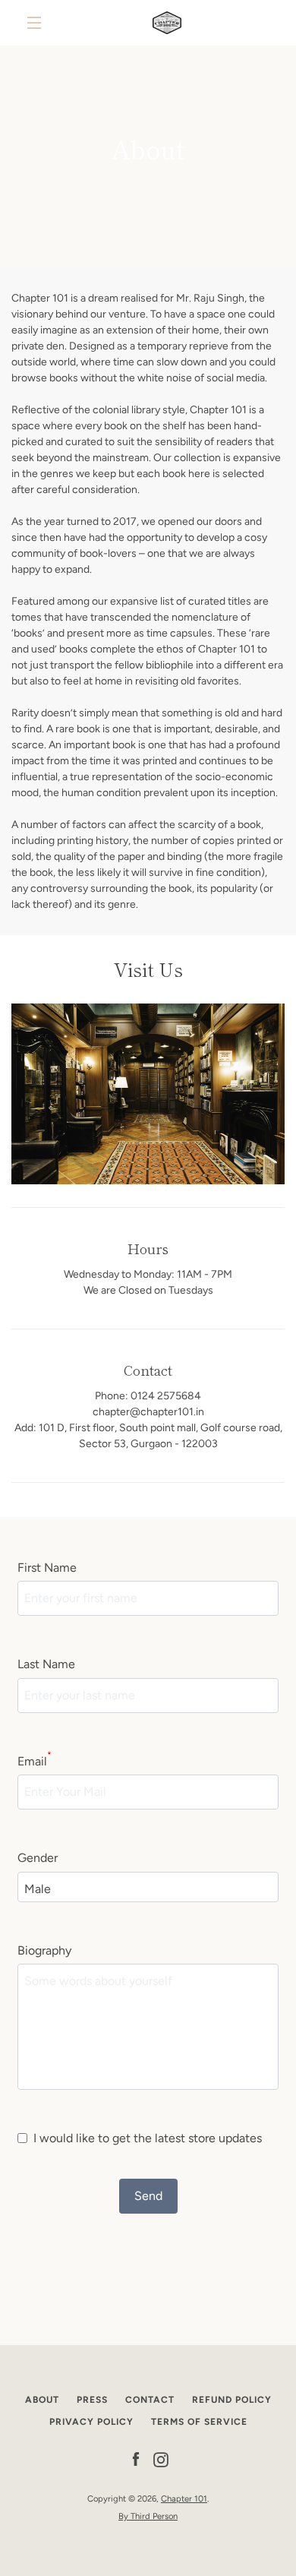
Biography (44, 1950)
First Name (47, 1568)
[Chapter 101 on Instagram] (161, 2459)
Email (35, 1760)
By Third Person (148, 2516)
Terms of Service (199, 2422)
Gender (38, 1858)
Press (92, 2400)
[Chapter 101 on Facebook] (136, 2459)
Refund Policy (232, 2400)
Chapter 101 (184, 2499)
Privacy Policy (91, 2422)
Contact (150, 2400)
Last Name (46, 1664)
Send (148, 2196)
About (42, 2400)
